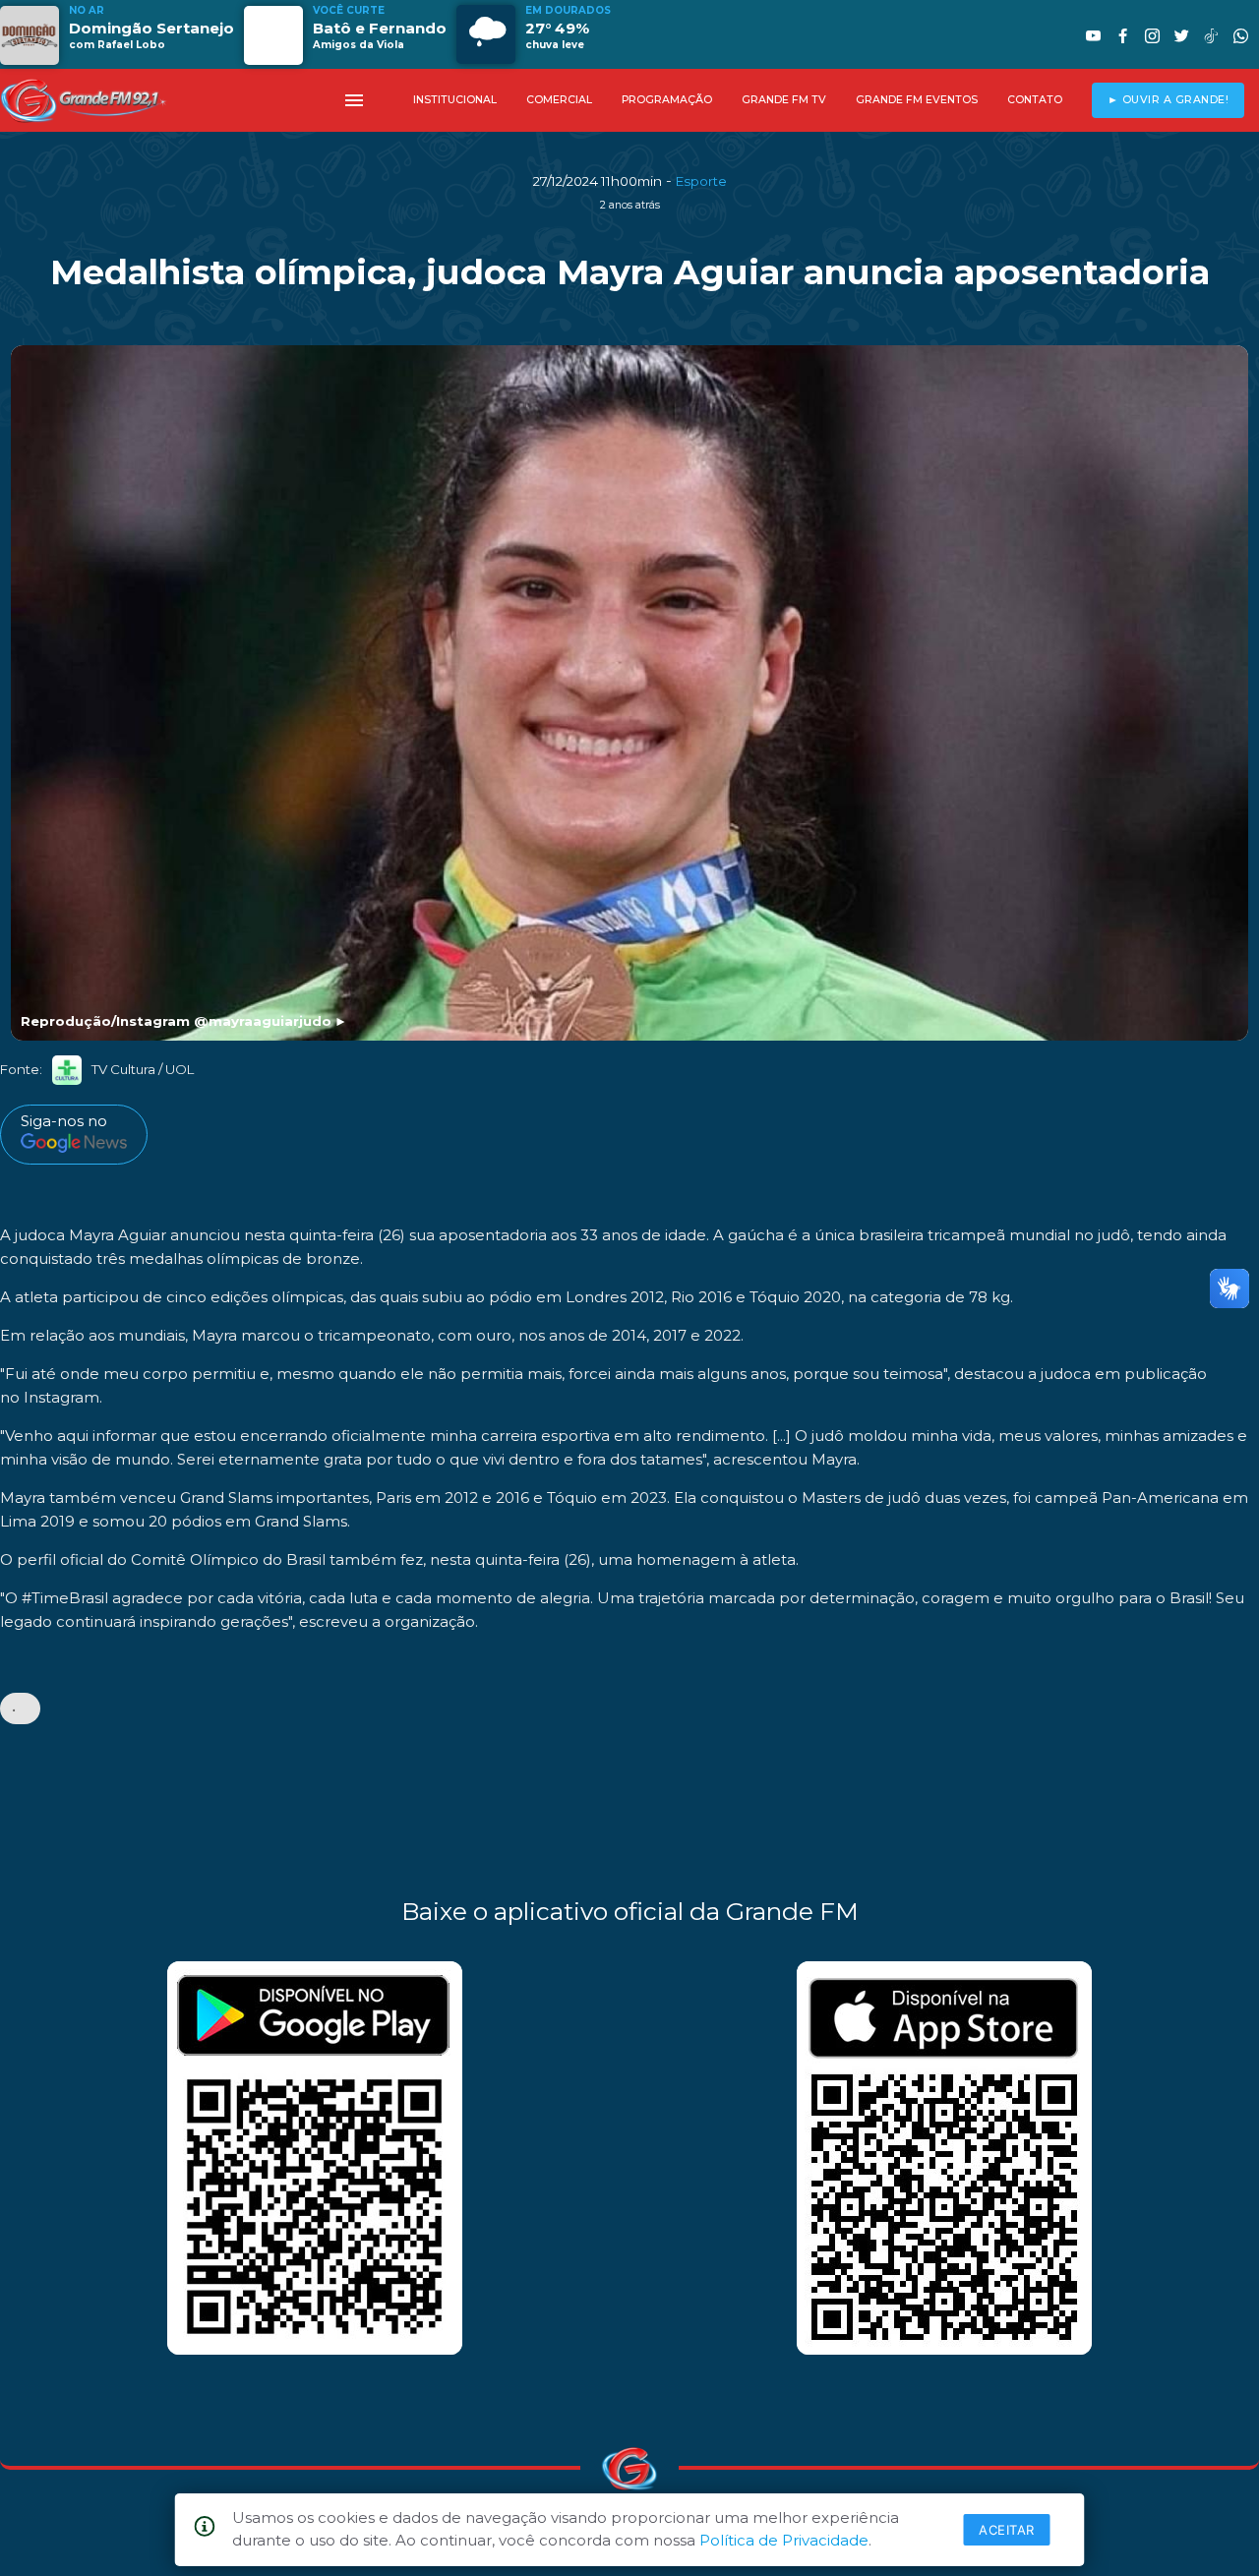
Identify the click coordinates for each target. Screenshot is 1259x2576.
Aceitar (1007, 2530)
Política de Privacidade (784, 2540)
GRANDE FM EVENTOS (917, 100)
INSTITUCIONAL (455, 100)
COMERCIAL (559, 100)
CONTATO (1035, 100)
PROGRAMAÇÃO (667, 100)
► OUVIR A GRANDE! (1169, 100)
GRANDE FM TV (784, 100)
